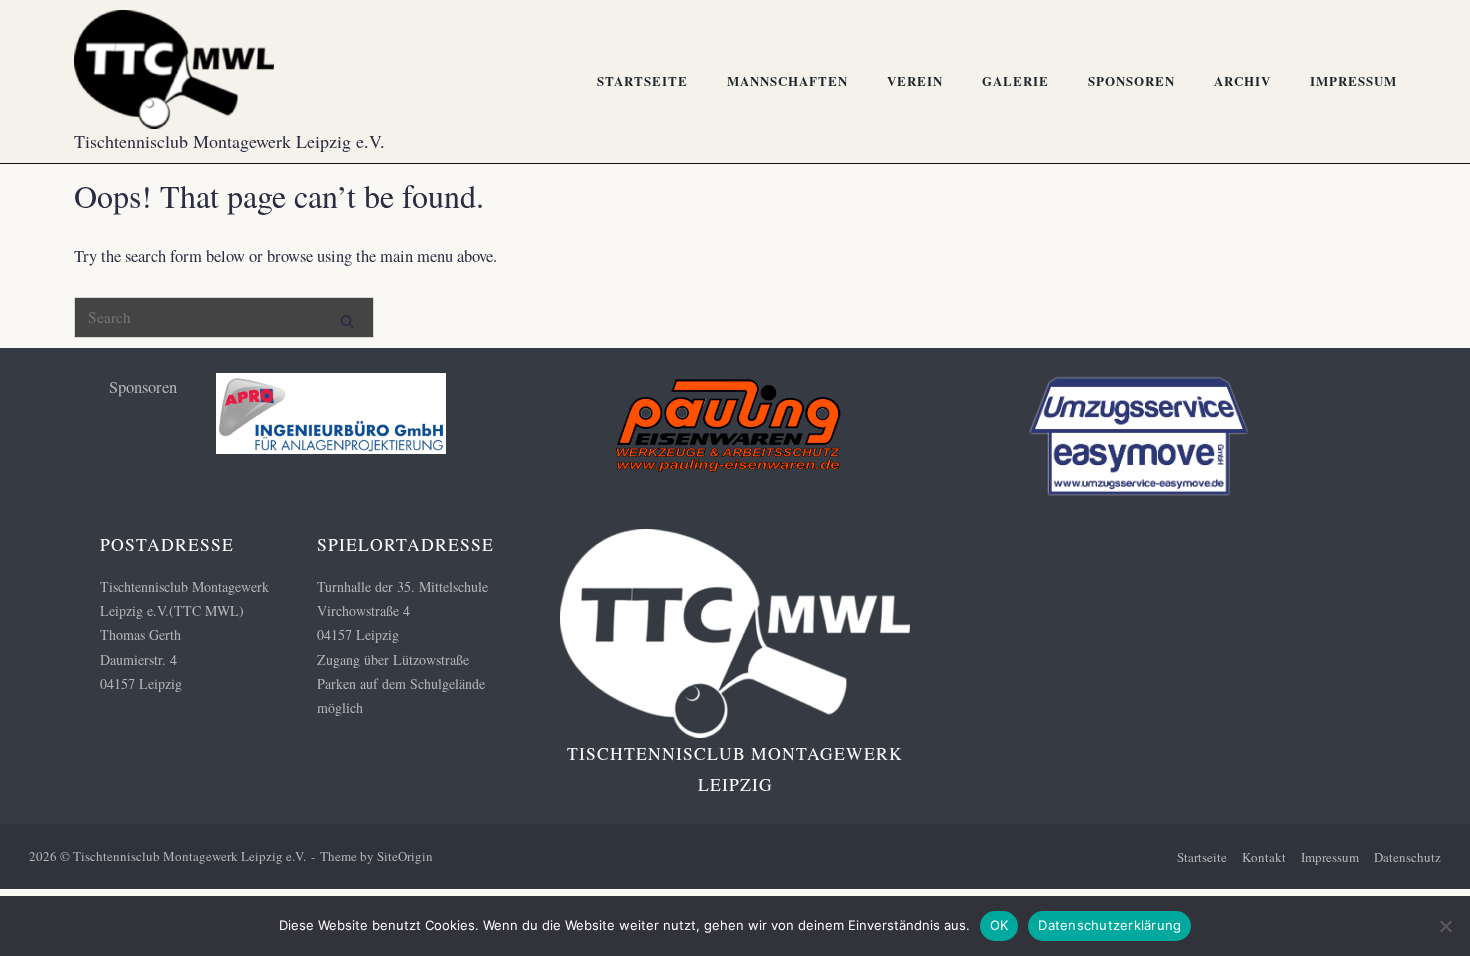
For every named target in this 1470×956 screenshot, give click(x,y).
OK (999, 925)
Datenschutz (1407, 857)
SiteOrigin (405, 856)
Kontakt (1264, 857)
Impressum (1353, 80)
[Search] (347, 317)
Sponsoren (1131, 80)
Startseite (642, 80)
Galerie (1015, 80)
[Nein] (1445, 926)
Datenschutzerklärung (1109, 925)
